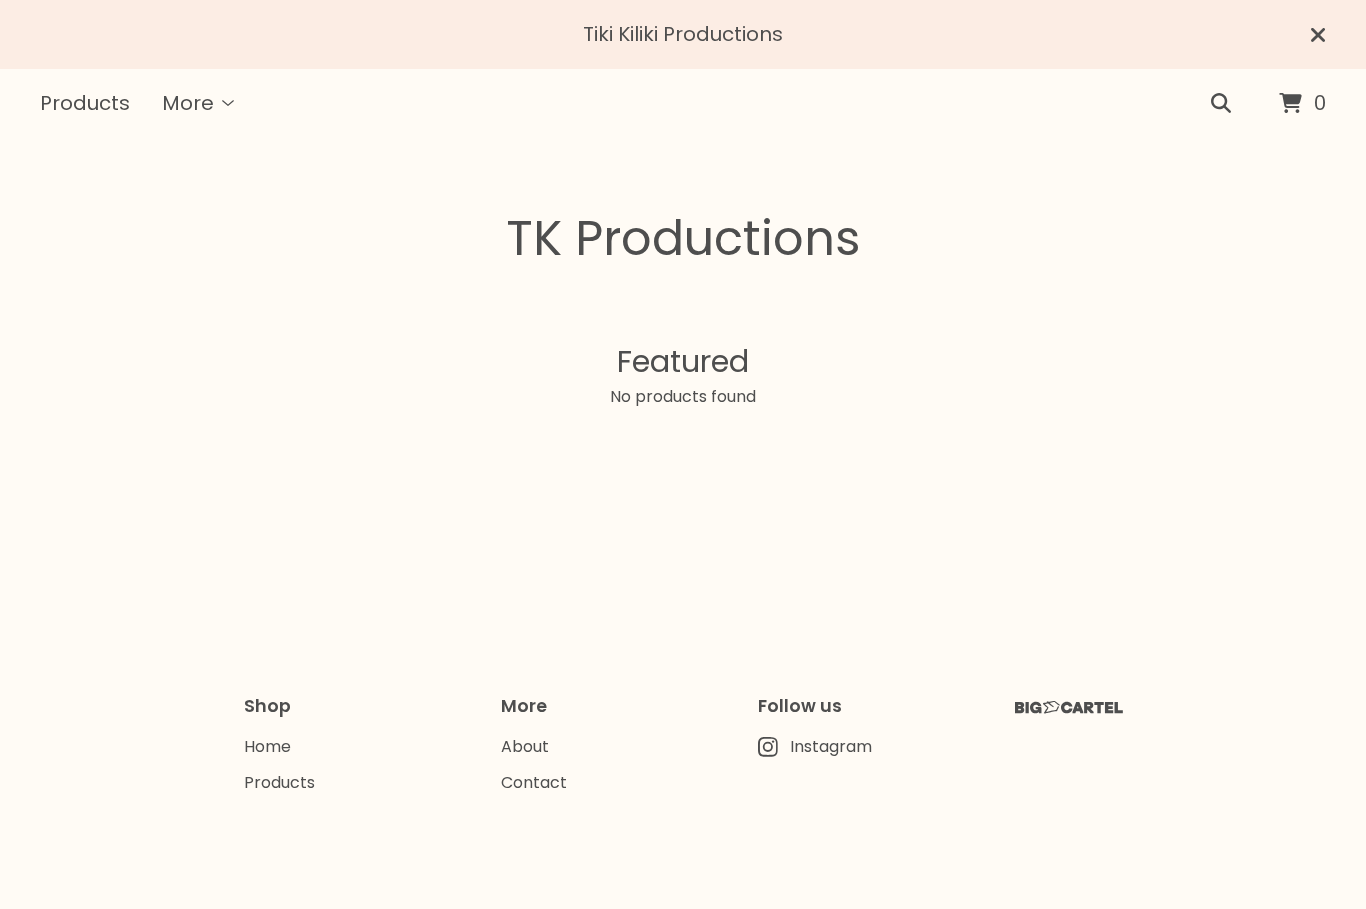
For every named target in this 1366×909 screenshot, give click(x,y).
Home (267, 746)
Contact (534, 782)
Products (85, 103)
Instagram (831, 746)
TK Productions (683, 238)
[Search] (1221, 104)
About (525, 746)
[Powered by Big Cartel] (1069, 707)
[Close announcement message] (1318, 35)
